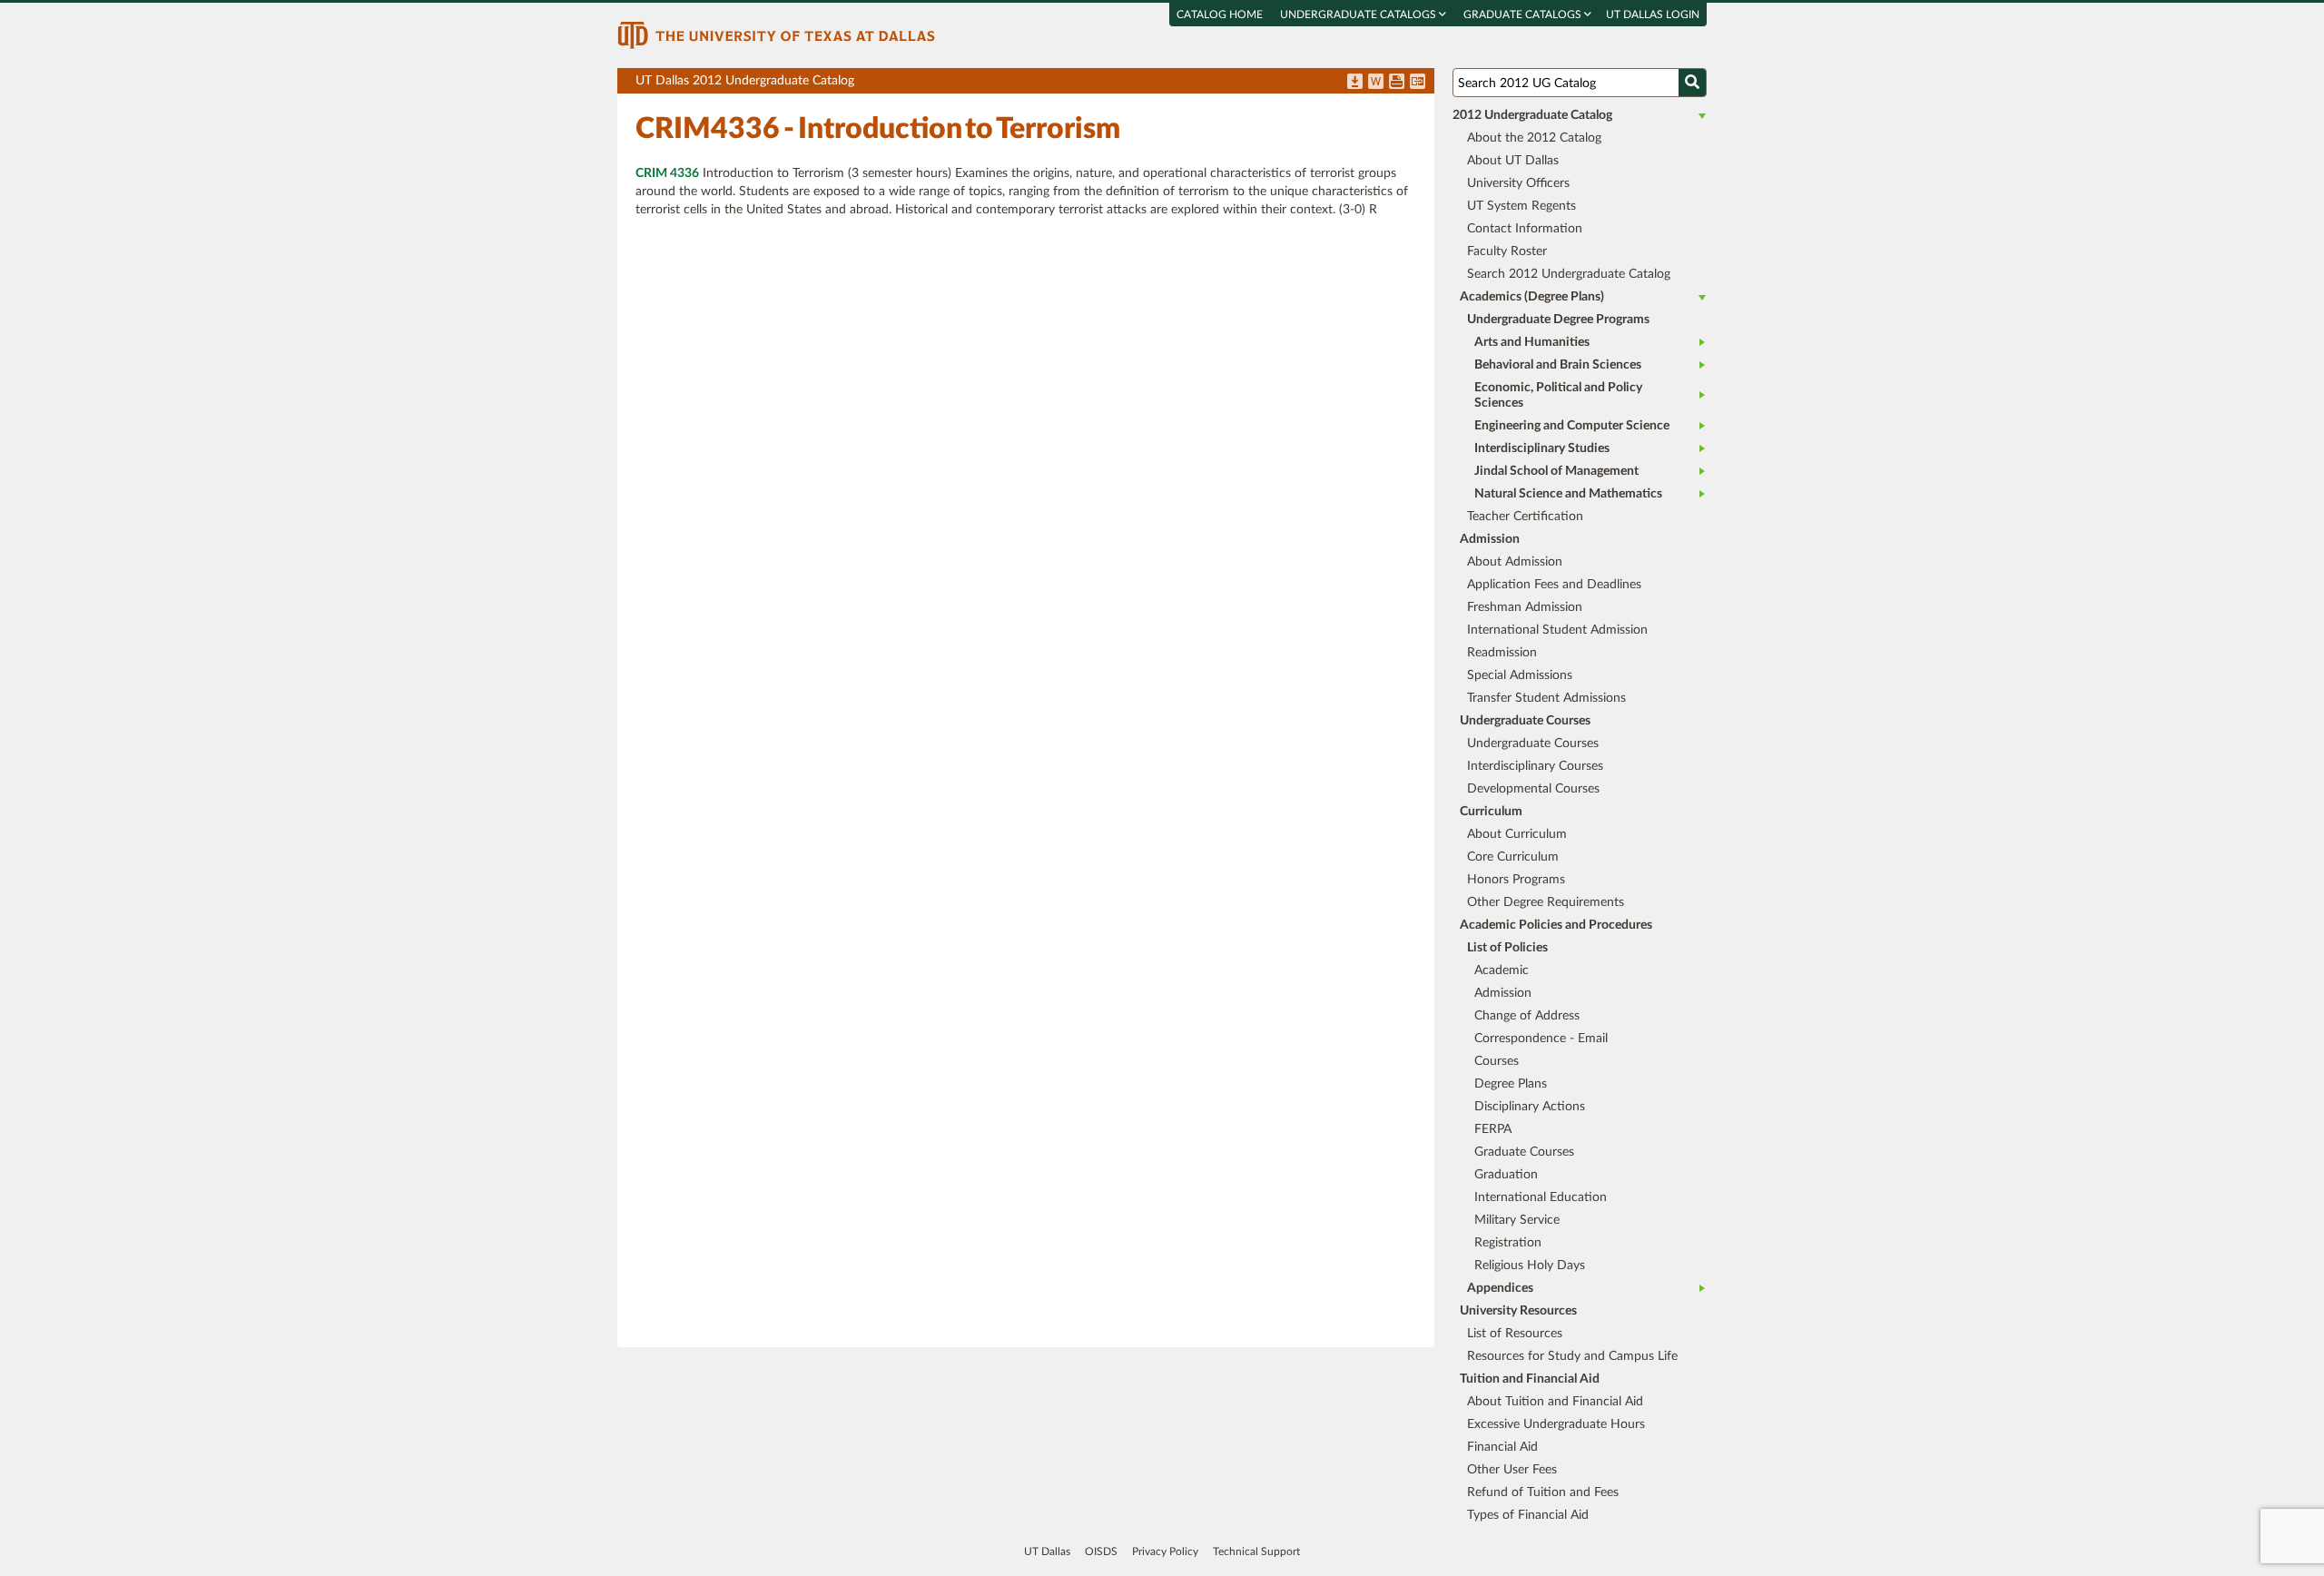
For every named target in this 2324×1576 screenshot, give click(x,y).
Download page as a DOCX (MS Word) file (1376, 83)
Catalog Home (1220, 15)
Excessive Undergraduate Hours (1556, 1424)
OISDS (1101, 1551)
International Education (1541, 1197)
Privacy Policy (1165, 1551)
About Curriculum (1517, 834)
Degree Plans (1511, 1084)
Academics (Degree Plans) (1532, 297)
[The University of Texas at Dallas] (776, 34)
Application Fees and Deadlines (1554, 585)
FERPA (1493, 1129)
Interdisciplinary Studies (1542, 448)
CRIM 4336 (667, 173)
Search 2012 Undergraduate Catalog (1569, 274)
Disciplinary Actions (1530, 1107)
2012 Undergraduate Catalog (1532, 115)
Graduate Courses (1524, 1152)
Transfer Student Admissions (1546, 698)
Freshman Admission (1525, 607)
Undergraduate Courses (1533, 744)
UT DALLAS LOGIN (1653, 15)
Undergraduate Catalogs (1359, 15)
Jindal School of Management (1556, 471)
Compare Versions (1418, 83)
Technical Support (1256, 1551)
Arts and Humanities (1532, 342)
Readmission (1502, 653)
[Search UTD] (1692, 83)
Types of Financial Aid (1528, 1515)
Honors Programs (1516, 880)
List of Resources (1515, 1334)
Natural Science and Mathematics (1568, 494)
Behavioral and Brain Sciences (1558, 365)
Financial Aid (1502, 1447)
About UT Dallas (1513, 161)
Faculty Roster (1507, 251)
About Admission (1515, 562)
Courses (1497, 1061)
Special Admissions (1520, 675)
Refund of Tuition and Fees (1543, 1492)
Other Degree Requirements (1546, 902)
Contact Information (1525, 229)
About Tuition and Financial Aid (1555, 1402)
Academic (1502, 970)
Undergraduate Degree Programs (1558, 320)
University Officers (1518, 183)
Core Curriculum (1513, 857)
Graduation (1506, 1175)
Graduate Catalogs (1524, 15)
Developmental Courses (1533, 789)
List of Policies (1507, 948)
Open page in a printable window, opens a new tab (1397, 83)
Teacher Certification (1525, 517)
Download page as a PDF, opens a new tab (1355, 83)
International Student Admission (1557, 630)
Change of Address (1527, 1016)
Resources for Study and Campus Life (1572, 1356)
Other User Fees (1512, 1470)
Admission (1503, 993)
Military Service (1517, 1220)
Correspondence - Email (1541, 1039)
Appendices (1500, 1288)
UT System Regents (1521, 206)
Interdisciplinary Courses (1535, 766)
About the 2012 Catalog (1534, 138)
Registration (1508, 1243)
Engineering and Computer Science (1572, 426)
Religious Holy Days (1530, 1266)
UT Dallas (1047, 1551)
